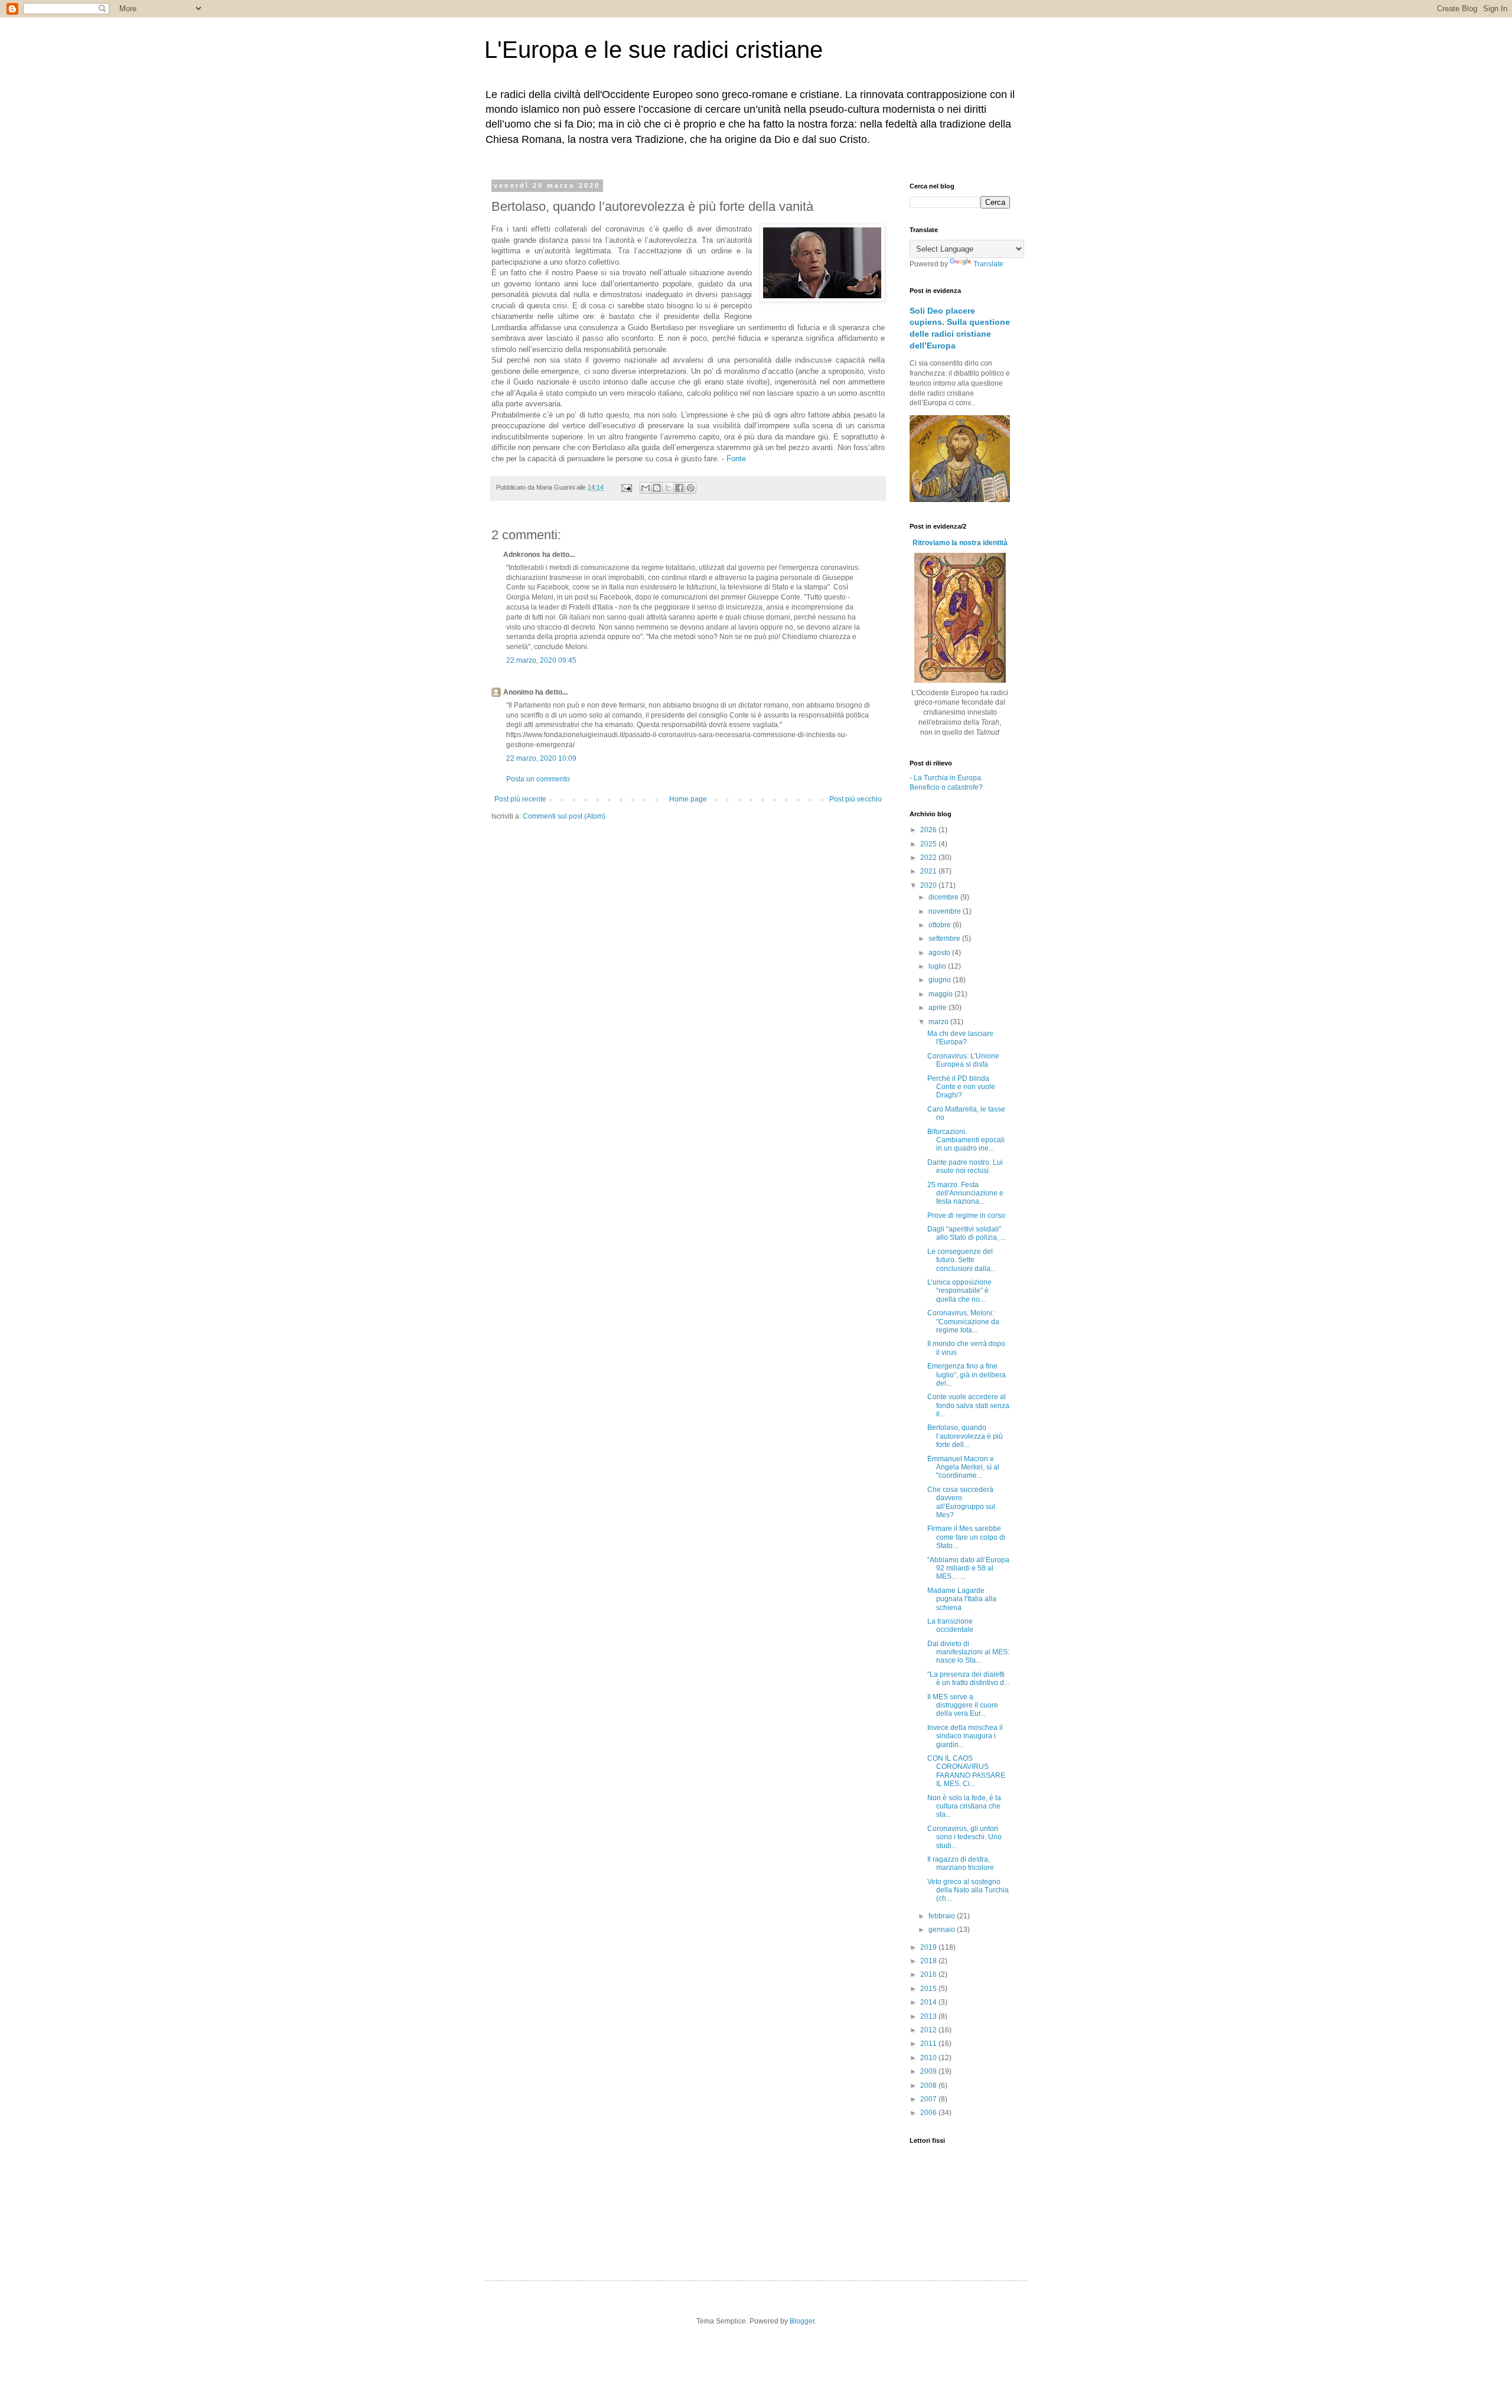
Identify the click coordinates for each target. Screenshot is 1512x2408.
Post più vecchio (856, 799)
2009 (929, 2071)
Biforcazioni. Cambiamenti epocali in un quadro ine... (966, 1140)
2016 (929, 1974)
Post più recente (520, 799)
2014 (929, 2002)
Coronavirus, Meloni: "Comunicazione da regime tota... (963, 1322)
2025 (929, 844)
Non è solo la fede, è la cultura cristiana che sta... (964, 1806)
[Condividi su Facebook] (679, 488)
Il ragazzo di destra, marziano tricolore (961, 1863)
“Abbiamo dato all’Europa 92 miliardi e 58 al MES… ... (968, 1568)
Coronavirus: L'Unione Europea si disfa (963, 1060)
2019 (929, 1947)
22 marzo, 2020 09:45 (541, 660)
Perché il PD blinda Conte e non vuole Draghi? (961, 1087)
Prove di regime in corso (966, 1216)
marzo (939, 1022)
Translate (988, 264)
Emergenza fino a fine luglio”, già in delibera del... (967, 1375)
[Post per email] (626, 487)
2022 (929, 858)
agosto (940, 953)
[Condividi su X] (668, 488)
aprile (939, 1008)
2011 (929, 2044)
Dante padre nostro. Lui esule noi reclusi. (965, 1166)
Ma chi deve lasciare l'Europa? (960, 1038)
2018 (929, 1961)
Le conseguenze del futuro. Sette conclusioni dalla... (962, 1260)
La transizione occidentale (950, 1625)
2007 (929, 2099)
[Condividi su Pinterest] (690, 488)
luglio (938, 966)
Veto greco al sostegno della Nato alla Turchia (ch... (968, 1890)
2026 (929, 830)
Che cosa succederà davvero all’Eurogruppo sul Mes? (961, 1502)
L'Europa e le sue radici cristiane (654, 50)
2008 (929, 2086)
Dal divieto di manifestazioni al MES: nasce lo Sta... (968, 1652)
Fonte (736, 459)
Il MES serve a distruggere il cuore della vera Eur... (963, 1705)
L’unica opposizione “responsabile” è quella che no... (959, 1291)
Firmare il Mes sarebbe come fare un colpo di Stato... (966, 1537)
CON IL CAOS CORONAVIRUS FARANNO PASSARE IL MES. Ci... (966, 1771)
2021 (929, 871)
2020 (929, 885)
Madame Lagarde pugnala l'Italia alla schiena (962, 1599)
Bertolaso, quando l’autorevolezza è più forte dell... (965, 1436)
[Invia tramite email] (646, 488)
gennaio (943, 1930)
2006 (929, 2113)
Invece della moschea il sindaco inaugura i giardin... (965, 1736)
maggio (941, 994)
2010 (929, 2058)
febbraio (943, 1916)
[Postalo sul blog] (657, 488)
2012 (929, 2030)
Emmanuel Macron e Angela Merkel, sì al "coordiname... (963, 1467)
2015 (929, 1989)
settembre (945, 939)
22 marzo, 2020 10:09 (541, 758)
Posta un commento (538, 779)
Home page (688, 799)
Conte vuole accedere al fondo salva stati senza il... (968, 1405)
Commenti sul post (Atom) (564, 816)
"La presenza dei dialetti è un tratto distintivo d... (968, 1679)
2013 (929, 2016)
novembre (946, 911)
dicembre (944, 897)
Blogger (802, 2321)
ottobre (941, 925)
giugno (941, 980)
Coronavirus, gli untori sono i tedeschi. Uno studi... (964, 1837)
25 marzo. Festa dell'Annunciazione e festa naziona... (965, 1193)
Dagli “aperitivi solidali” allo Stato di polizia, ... (967, 1233)
